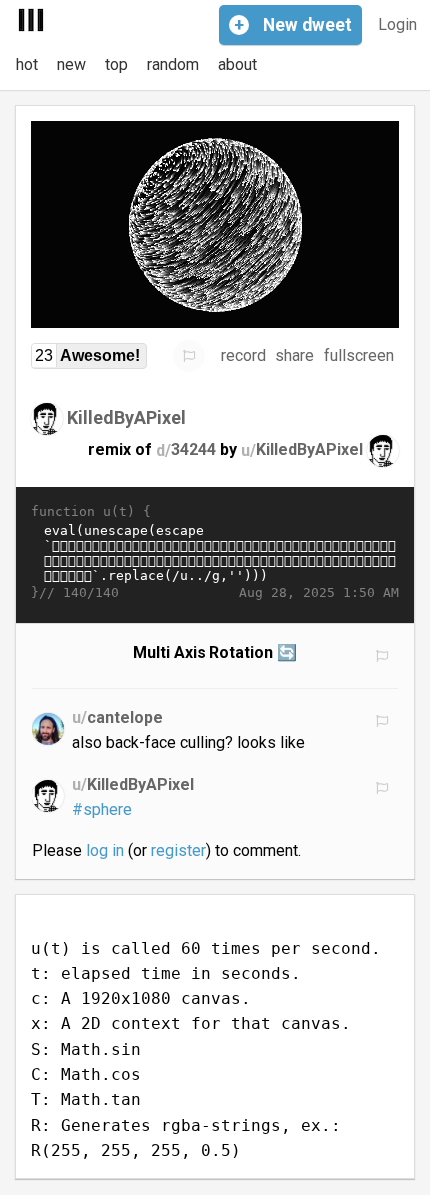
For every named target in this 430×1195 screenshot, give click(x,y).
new (71, 64)
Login (397, 24)
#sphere (102, 809)
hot (27, 64)
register (178, 850)
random (173, 64)
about (237, 64)
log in (105, 850)
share (294, 355)
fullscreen (359, 355)
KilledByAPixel (126, 417)
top (116, 64)
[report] (189, 356)
